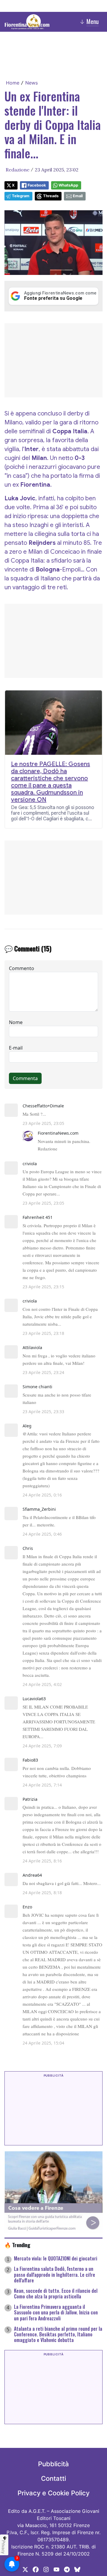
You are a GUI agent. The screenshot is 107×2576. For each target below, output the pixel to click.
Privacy (4, 2547)
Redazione (18, 170)
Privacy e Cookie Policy (53, 2493)
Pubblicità (53, 2464)
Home (13, 83)
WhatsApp (68, 185)
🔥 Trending (17, 2245)
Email (78, 196)
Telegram (21, 196)
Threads (51, 196)
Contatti (53, 2478)
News (32, 83)
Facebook (37, 185)
